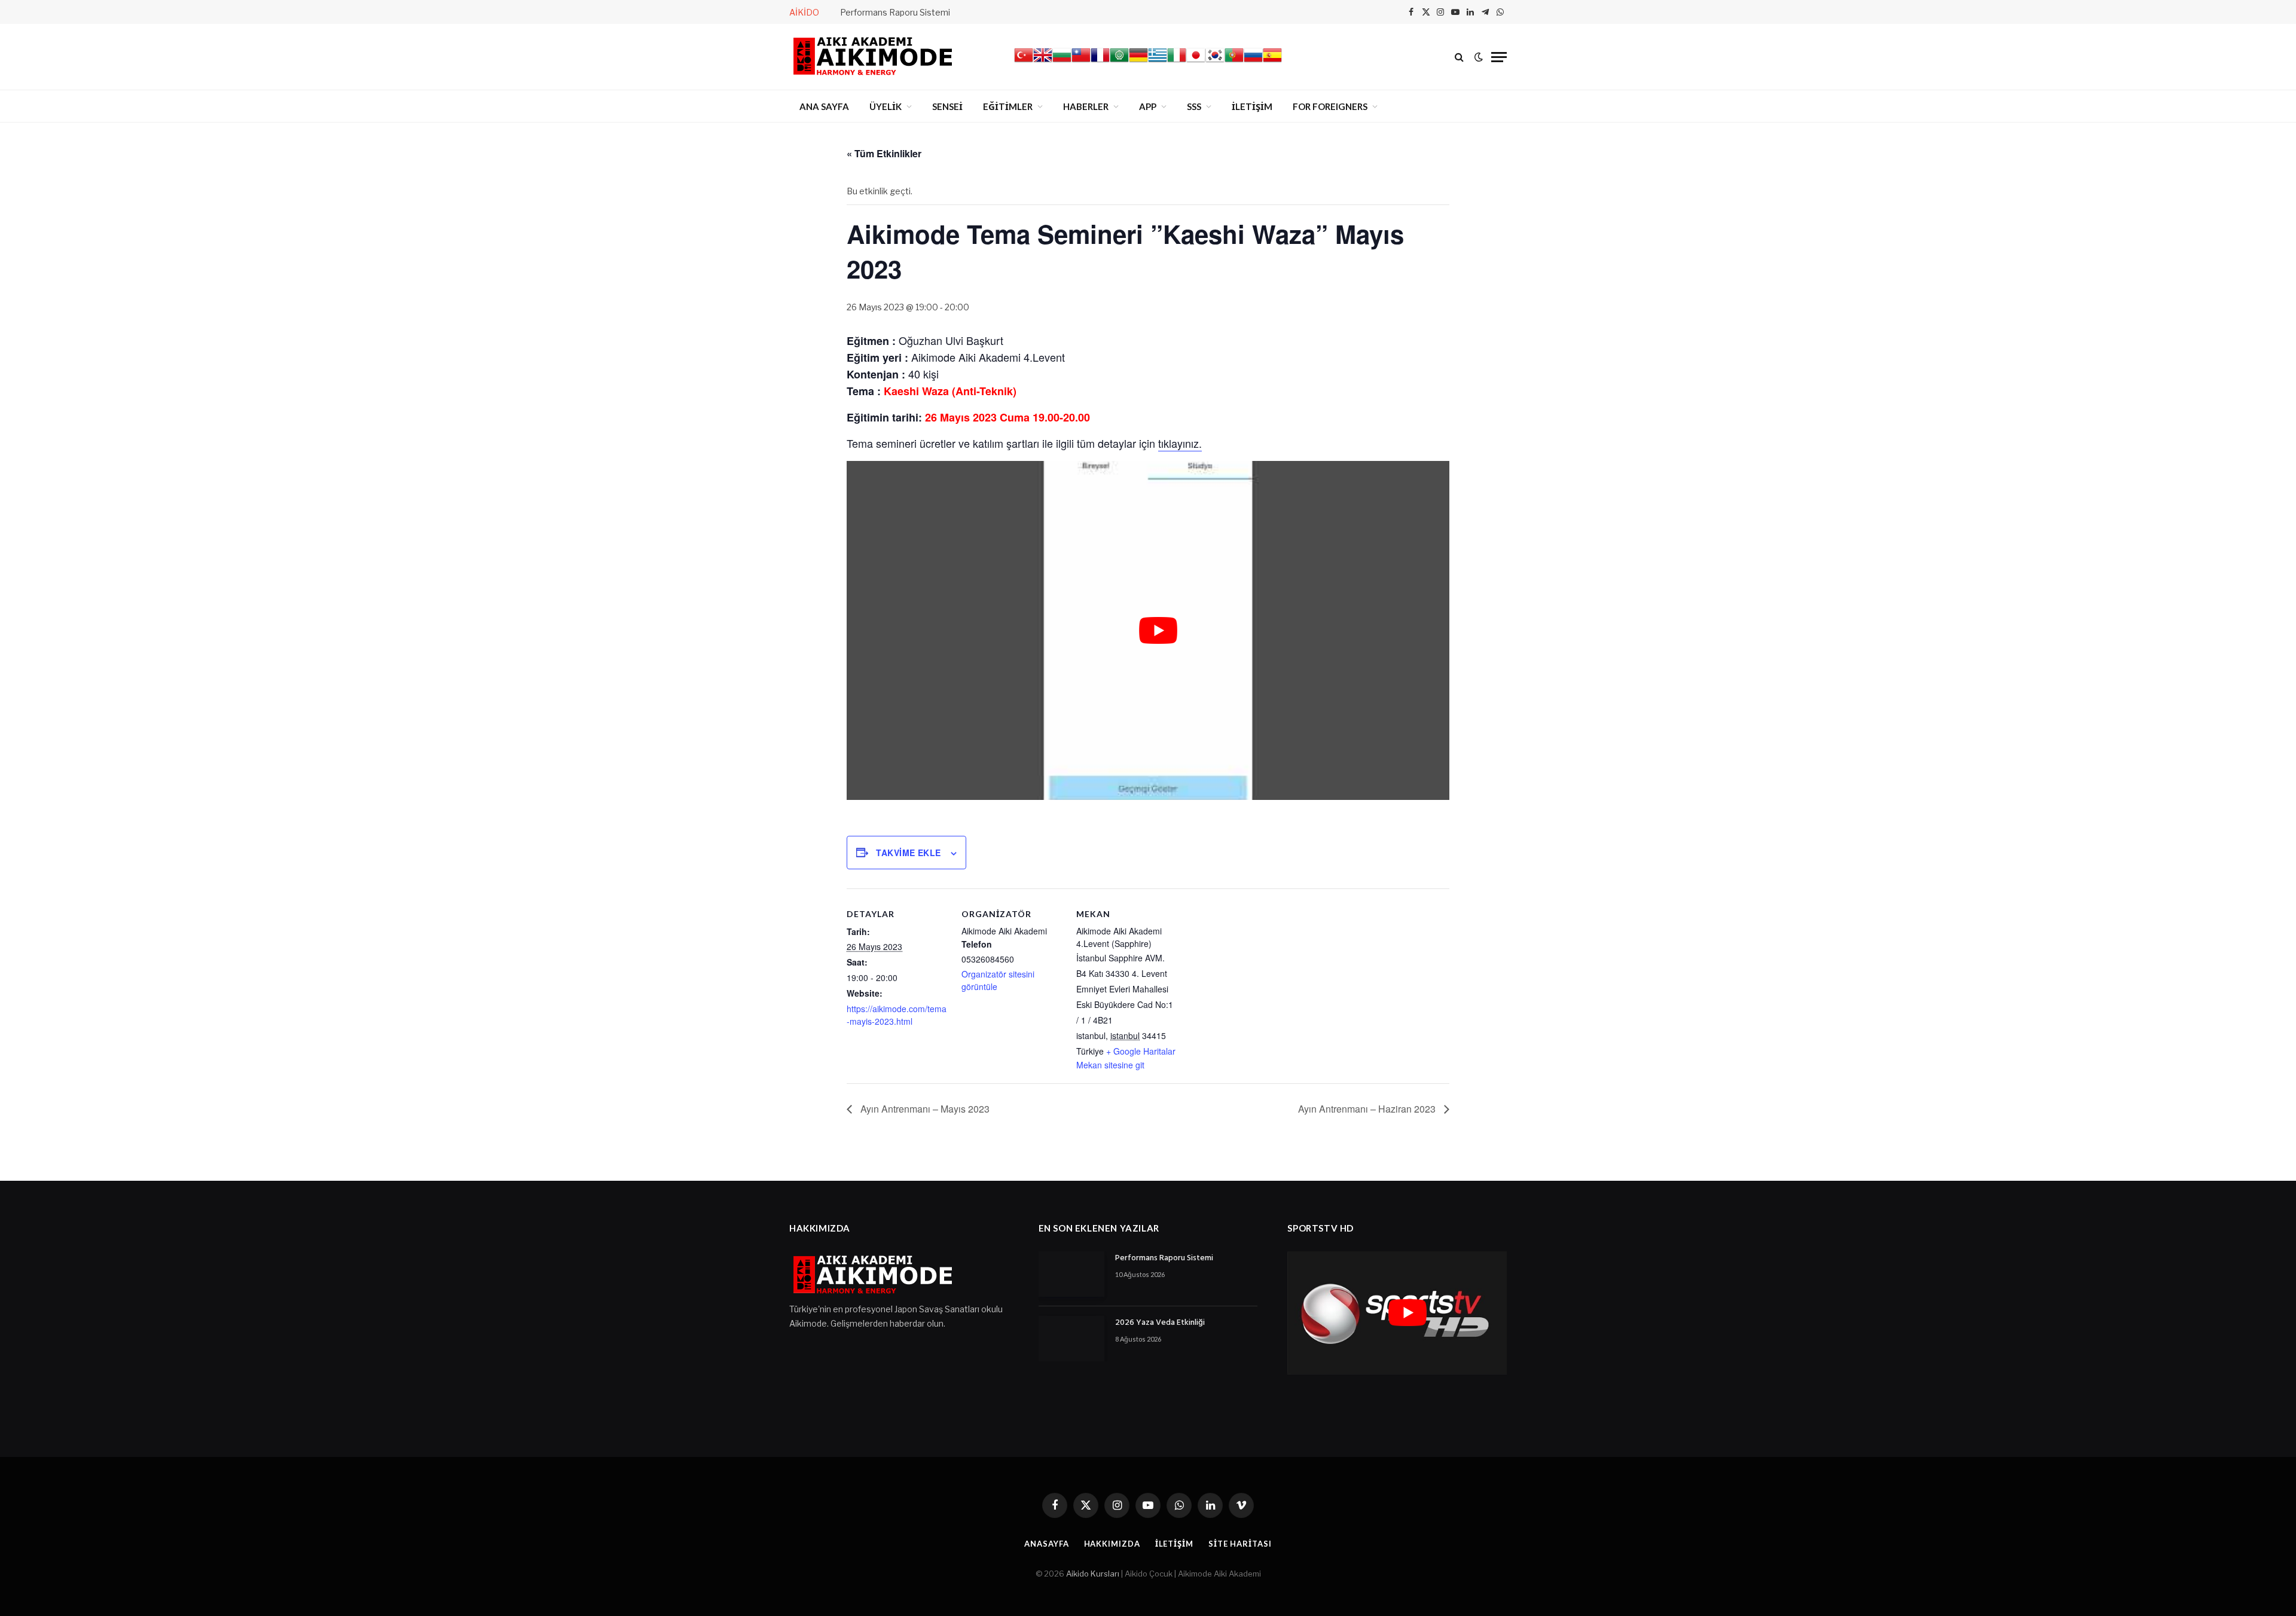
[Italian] (1177, 62)
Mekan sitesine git (1110, 1065)
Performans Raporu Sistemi (895, 12)
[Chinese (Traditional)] (1081, 62)
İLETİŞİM (1252, 106)
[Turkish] (1024, 62)
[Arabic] (1119, 62)
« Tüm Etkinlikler (884, 153)
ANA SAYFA (824, 106)
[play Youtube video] (1158, 630)
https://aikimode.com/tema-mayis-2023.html (897, 1015)
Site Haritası (1240, 1544)
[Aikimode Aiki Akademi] (873, 57)
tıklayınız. (1180, 443)
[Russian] (1253, 62)
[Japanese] (1196, 62)
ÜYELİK (886, 106)
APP (1148, 106)
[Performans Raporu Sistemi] (1071, 1274)
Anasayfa (1046, 1544)
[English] (1043, 62)
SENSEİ (947, 106)
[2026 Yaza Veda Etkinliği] (1071, 1339)
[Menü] (1499, 57)
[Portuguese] (1234, 62)
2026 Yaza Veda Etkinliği (1160, 1323)
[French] (1100, 62)
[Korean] (1215, 62)
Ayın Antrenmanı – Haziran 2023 (1368, 1109)
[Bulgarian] (1062, 62)
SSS (1194, 106)
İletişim (1174, 1544)
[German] (1138, 62)
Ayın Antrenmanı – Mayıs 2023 (924, 1109)
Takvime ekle (908, 853)
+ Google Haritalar (1141, 1051)
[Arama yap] (1459, 57)
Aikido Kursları (1093, 1574)
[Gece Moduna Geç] (1479, 57)
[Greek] (1158, 62)
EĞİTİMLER (1008, 106)
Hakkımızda (1112, 1544)
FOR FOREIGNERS (1330, 106)
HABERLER (1086, 106)
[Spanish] (1272, 62)
